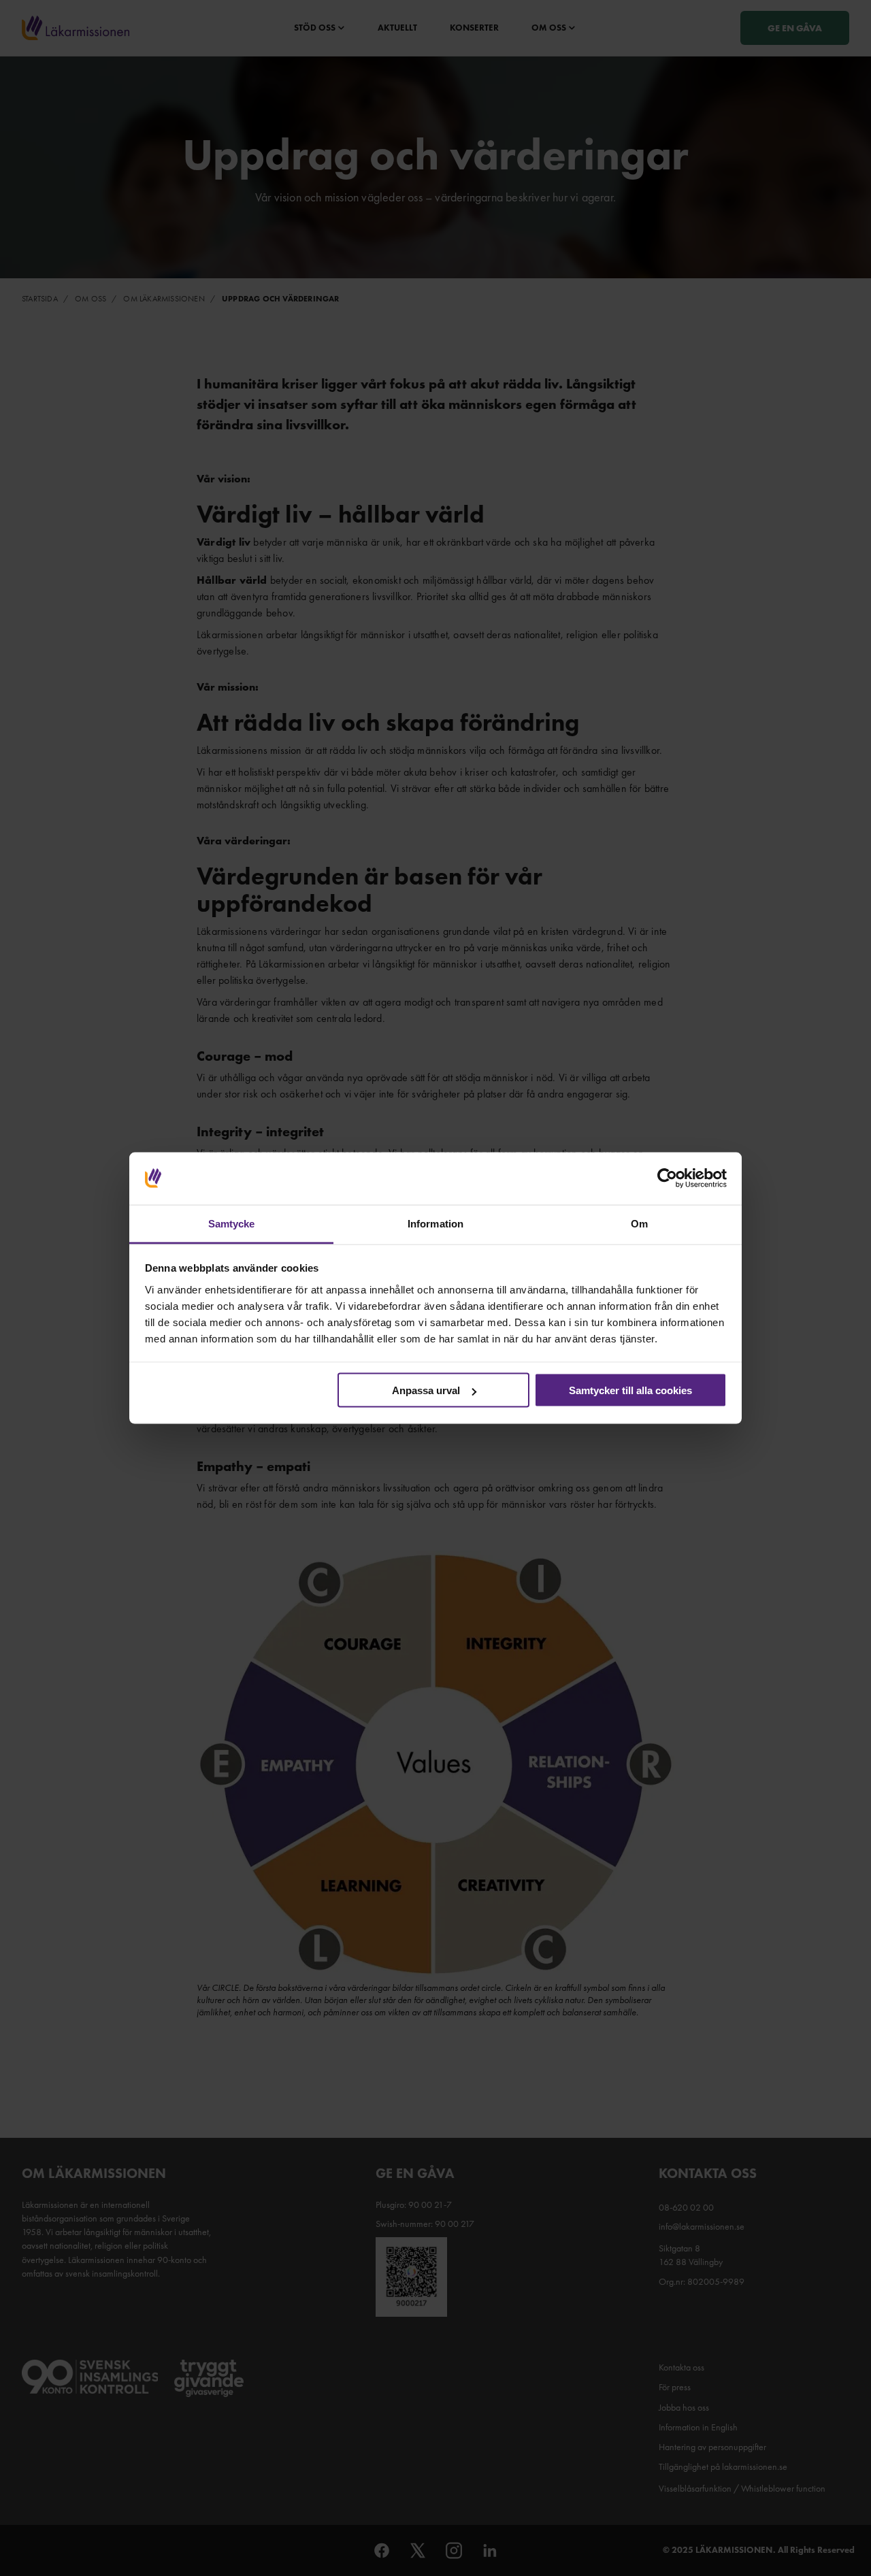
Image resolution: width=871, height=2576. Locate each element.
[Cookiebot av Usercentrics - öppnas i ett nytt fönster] (667, 1178)
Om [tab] (639, 1223)
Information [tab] (435, 1223)
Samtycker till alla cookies (630, 1390)
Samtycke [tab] (232, 1223)
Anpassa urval (426, 1390)
